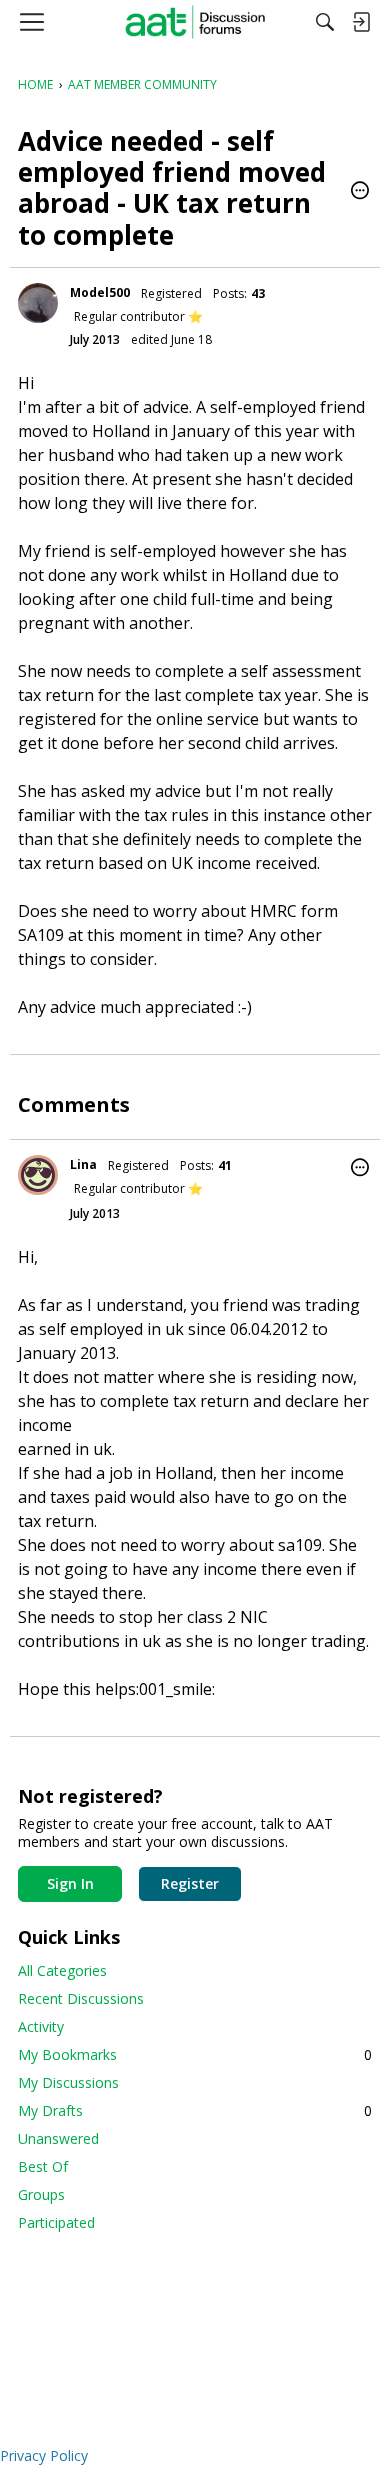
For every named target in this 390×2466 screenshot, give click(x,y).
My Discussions (68, 2082)
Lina (83, 1164)
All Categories (62, 1970)
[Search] (325, 22)
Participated (56, 2222)
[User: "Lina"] (38, 1175)
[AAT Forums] (195, 22)
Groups (41, 2194)
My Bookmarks (195, 2054)
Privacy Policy (44, 2455)
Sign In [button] (70, 1883)
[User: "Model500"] (38, 303)
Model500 (100, 292)
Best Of (43, 2166)
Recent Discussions (81, 1998)
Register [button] (190, 1883)
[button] (360, 192)
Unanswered (58, 2138)
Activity (41, 2026)
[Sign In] (361, 22)
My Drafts (195, 2110)
